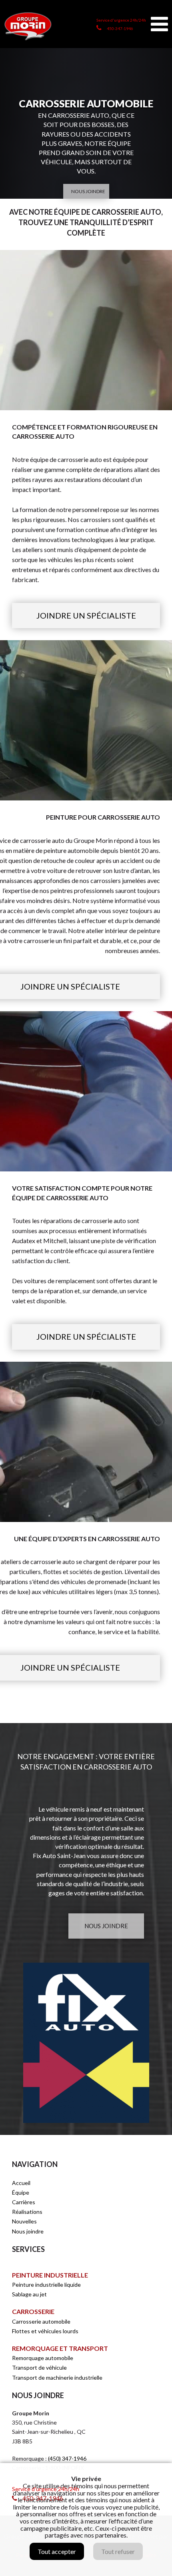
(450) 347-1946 (67, 2458)
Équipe (21, 2192)
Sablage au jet (29, 2294)
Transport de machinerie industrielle (57, 2377)
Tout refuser (118, 2551)
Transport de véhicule (39, 2367)
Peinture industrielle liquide (46, 2285)
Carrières (24, 2202)
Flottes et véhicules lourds (45, 2331)
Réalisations (27, 2212)
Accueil (21, 2183)
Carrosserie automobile (41, 2321)
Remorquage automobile (43, 2358)
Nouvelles (24, 2221)
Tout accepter (57, 2551)
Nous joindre (28, 2231)
